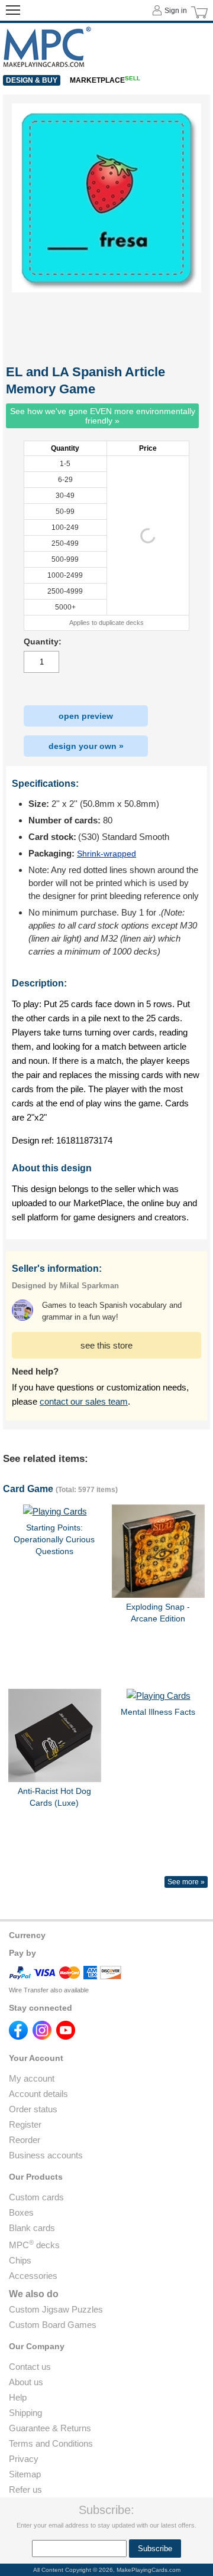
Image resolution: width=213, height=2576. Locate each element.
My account (32, 2078)
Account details (38, 2094)
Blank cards (32, 2228)
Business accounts (46, 2155)
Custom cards (36, 2197)
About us (26, 2382)
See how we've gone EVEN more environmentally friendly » (103, 416)
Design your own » (86, 746)
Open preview (86, 716)
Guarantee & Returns (50, 2428)
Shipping (25, 2413)
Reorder (25, 2140)
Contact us (30, 2367)
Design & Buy (32, 80)
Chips (20, 2260)
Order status (33, 2109)
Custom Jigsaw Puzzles (56, 2309)
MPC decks (34, 2245)
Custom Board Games (53, 2325)
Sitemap (25, 2474)
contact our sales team (84, 1401)
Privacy (24, 2459)
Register (25, 2124)
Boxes (21, 2212)
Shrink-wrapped (106, 854)
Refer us (25, 2489)
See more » (186, 1882)
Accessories (33, 2276)
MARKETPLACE (105, 80)
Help (18, 2397)
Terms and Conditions (51, 2443)
